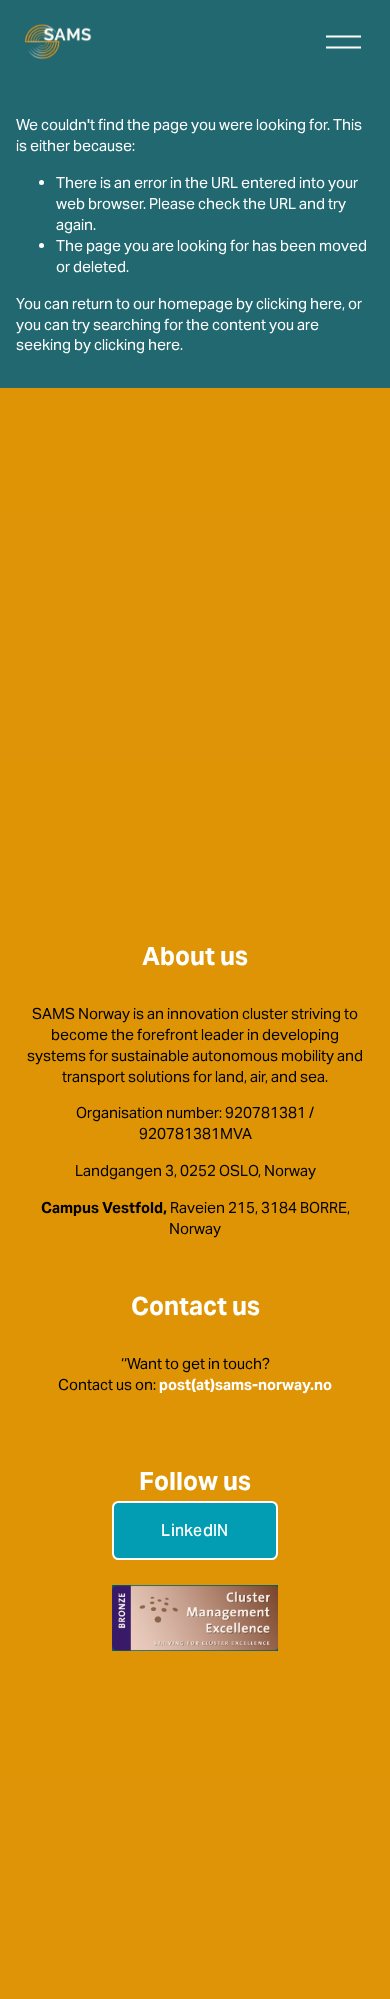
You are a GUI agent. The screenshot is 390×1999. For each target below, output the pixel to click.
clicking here (299, 303)
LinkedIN (195, 1530)
